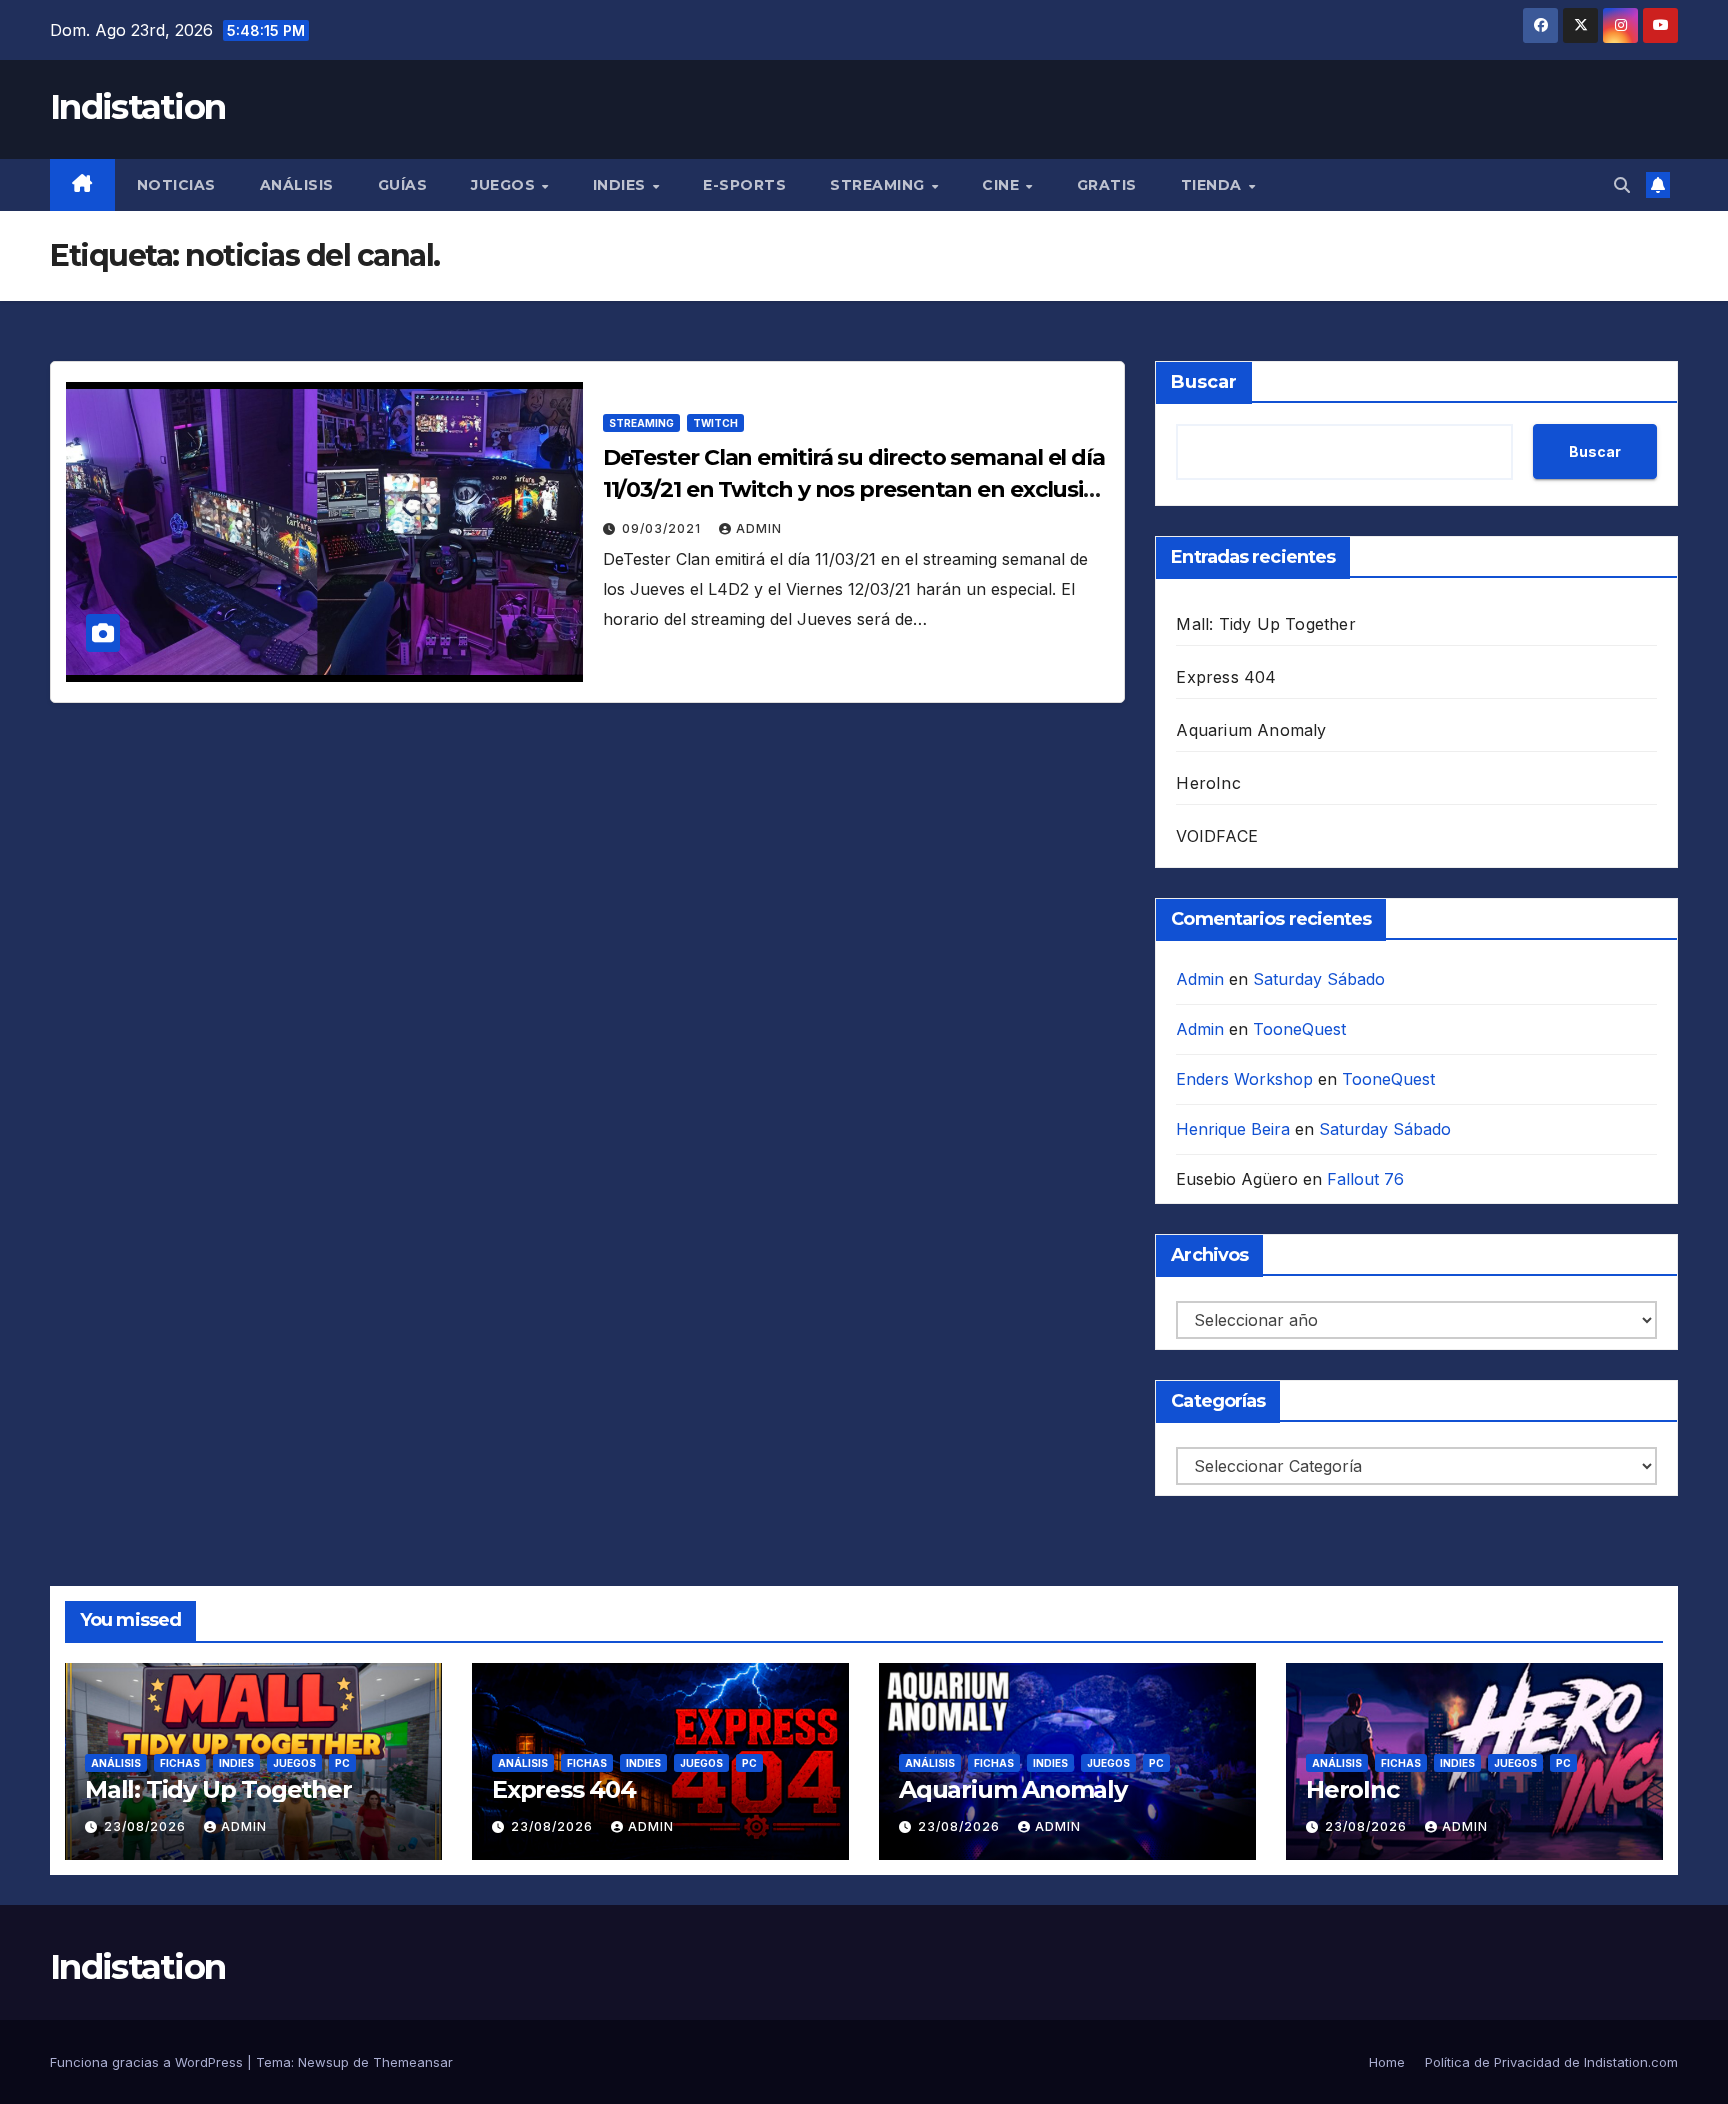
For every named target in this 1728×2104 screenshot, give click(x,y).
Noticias (176, 185)
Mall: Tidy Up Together (1265, 624)
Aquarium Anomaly (1251, 730)
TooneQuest (1299, 1029)
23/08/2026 (147, 1826)
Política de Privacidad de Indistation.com (1551, 2062)
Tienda (1214, 185)
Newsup (323, 2062)
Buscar (1204, 382)
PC (342, 1763)
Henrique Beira (1233, 1129)
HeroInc (1208, 783)
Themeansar (413, 2062)
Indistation (137, 107)
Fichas (180, 1763)
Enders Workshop (1244, 1079)
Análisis (297, 185)
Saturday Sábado (1319, 979)
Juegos (505, 185)
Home (1387, 2062)
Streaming (879, 185)
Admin (759, 528)
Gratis (1107, 185)
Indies (622, 185)
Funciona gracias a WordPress (148, 2062)
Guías (403, 185)
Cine (1003, 185)
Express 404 (1226, 677)
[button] (1622, 185)
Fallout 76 (1365, 1179)
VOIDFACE (1217, 836)
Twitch (715, 423)
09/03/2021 (663, 528)
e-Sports (744, 185)
